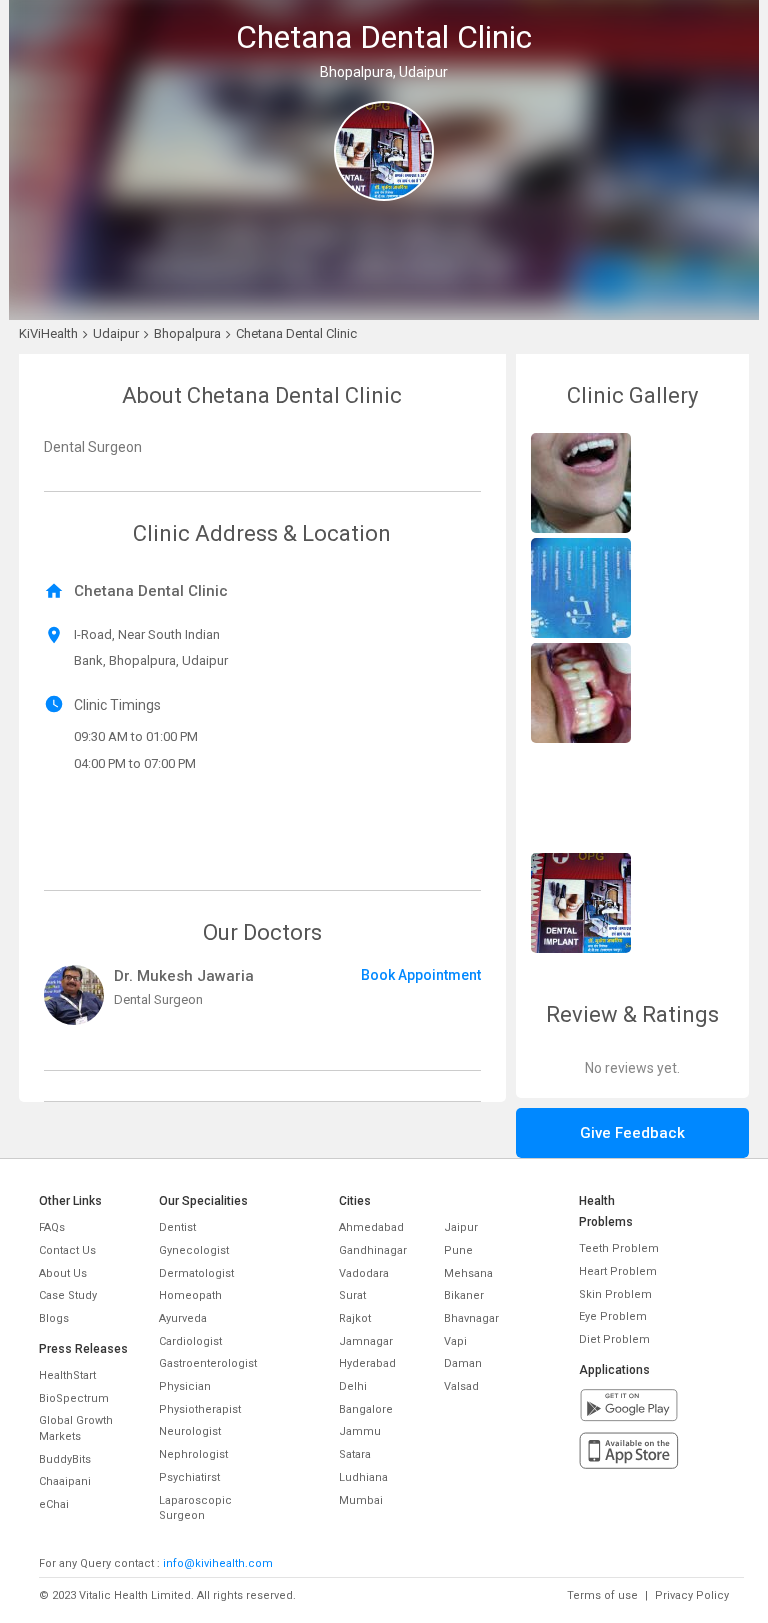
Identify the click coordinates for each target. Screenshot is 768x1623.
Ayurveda (183, 1318)
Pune (458, 1250)
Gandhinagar (373, 1250)
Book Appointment (421, 975)
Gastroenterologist (208, 1363)
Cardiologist (190, 1341)
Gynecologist (194, 1250)
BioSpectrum (74, 1398)
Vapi (455, 1341)
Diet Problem (614, 1339)
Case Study (68, 1295)
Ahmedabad (371, 1227)
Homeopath (190, 1295)
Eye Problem (613, 1316)
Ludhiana (363, 1477)
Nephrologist (193, 1454)
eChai (54, 1504)
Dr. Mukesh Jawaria (184, 976)
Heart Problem (618, 1271)
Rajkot (355, 1318)
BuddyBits (65, 1459)
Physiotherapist (200, 1409)
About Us (63, 1273)
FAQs (52, 1227)
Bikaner (464, 1295)
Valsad (461, 1386)
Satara (355, 1454)
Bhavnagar (471, 1318)
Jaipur (461, 1227)
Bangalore (366, 1409)
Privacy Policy (692, 1595)
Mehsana (468, 1273)
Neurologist (190, 1431)
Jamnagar (366, 1341)
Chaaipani (65, 1481)
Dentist (177, 1227)
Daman (463, 1363)
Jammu (360, 1431)
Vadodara (364, 1273)
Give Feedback (632, 1133)
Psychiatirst (189, 1477)
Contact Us (67, 1250)
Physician (185, 1386)
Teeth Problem (619, 1248)
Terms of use (602, 1595)
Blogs (54, 1318)
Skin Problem (615, 1294)
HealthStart (67, 1375)
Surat (352, 1295)
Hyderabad (367, 1363)
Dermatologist (196, 1273)
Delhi (353, 1386)
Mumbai (361, 1500)
